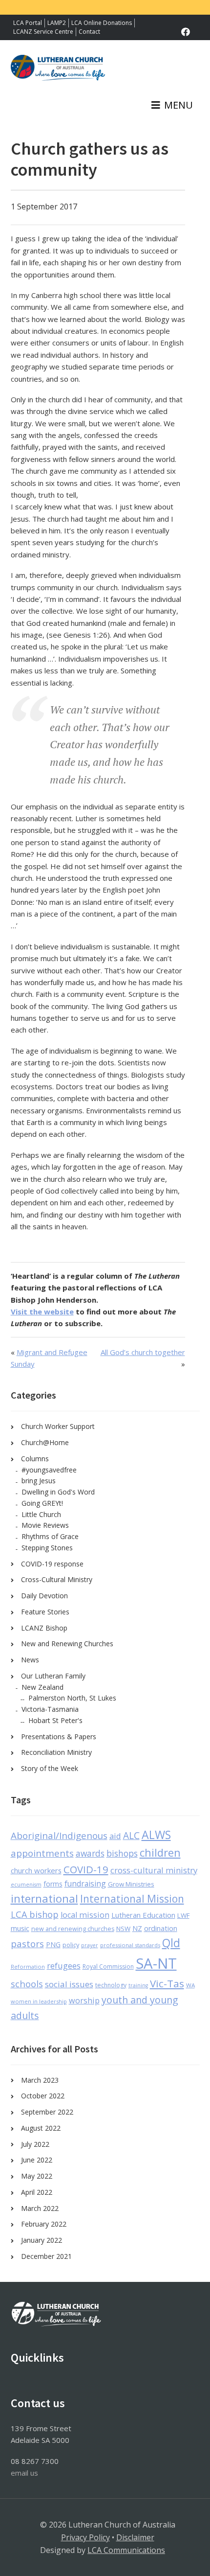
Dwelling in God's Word (58, 1492)
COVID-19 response (52, 1564)
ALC (131, 1836)
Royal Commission (108, 1966)
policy (71, 1945)
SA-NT (156, 1963)
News (30, 1660)
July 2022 (35, 2144)
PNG (53, 1944)
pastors (27, 1944)
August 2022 (41, 2128)
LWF (183, 1915)
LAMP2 (57, 23)
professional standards (130, 1945)
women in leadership (39, 2001)
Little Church (41, 1514)
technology (111, 1985)
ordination (161, 1928)
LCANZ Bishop (44, 1628)
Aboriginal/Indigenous (59, 1836)
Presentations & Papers (59, 1736)
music (20, 1928)
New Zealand (42, 1687)
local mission (85, 1915)
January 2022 (42, 2240)
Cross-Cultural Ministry (57, 1579)
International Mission (132, 1899)
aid (115, 1836)
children (160, 1852)
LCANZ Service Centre (43, 32)
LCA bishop (35, 1914)
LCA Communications (126, 2550)
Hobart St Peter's (55, 1720)
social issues (69, 1984)
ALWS (156, 1835)
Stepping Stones (47, 1548)
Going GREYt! (42, 1503)
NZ (137, 1928)
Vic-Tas (167, 1983)
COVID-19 (86, 1869)
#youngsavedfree (49, 1470)
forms (53, 1884)
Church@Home (45, 1442)
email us (24, 2473)
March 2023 (40, 2080)
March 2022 (40, 2208)
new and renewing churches (73, 1929)
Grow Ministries (131, 1884)
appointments (42, 1853)
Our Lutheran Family (53, 1676)
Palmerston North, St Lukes (72, 1698)
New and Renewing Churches (67, 1644)
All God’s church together (143, 1352)
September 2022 (47, 2112)
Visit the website (42, 1311)
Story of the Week (50, 1768)
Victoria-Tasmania (50, 1709)
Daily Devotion (44, 1596)
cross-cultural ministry (154, 1870)
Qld (171, 1943)
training (138, 1985)
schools (27, 1984)
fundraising (85, 1884)
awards (90, 1853)
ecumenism (26, 1885)
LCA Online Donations (102, 23)
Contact (89, 32)
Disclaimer (135, 2537)
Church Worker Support (58, 1426)
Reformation (28, 1966)
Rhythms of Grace (50, 1536)
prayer (90, 1945)
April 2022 (37, 2192)
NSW (123, 1929)
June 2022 (37, 2160)
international (44, 1898)
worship (84, 2001)
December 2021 (46, 2256)
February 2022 (44, 2224)
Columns (35, 1459)
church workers (36, 1870)
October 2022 (43, 2096)
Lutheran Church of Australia (58, 72)
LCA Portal (28, 23)
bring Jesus (39, 1481)
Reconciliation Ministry (56, 1752)
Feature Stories (45, 1612)
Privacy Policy (85, 2537)
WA (190, 1985)
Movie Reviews (45, 1525)
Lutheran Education (143, 1915)
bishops (122, 1853)
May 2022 (37, 2176)
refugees (64, 1966)
